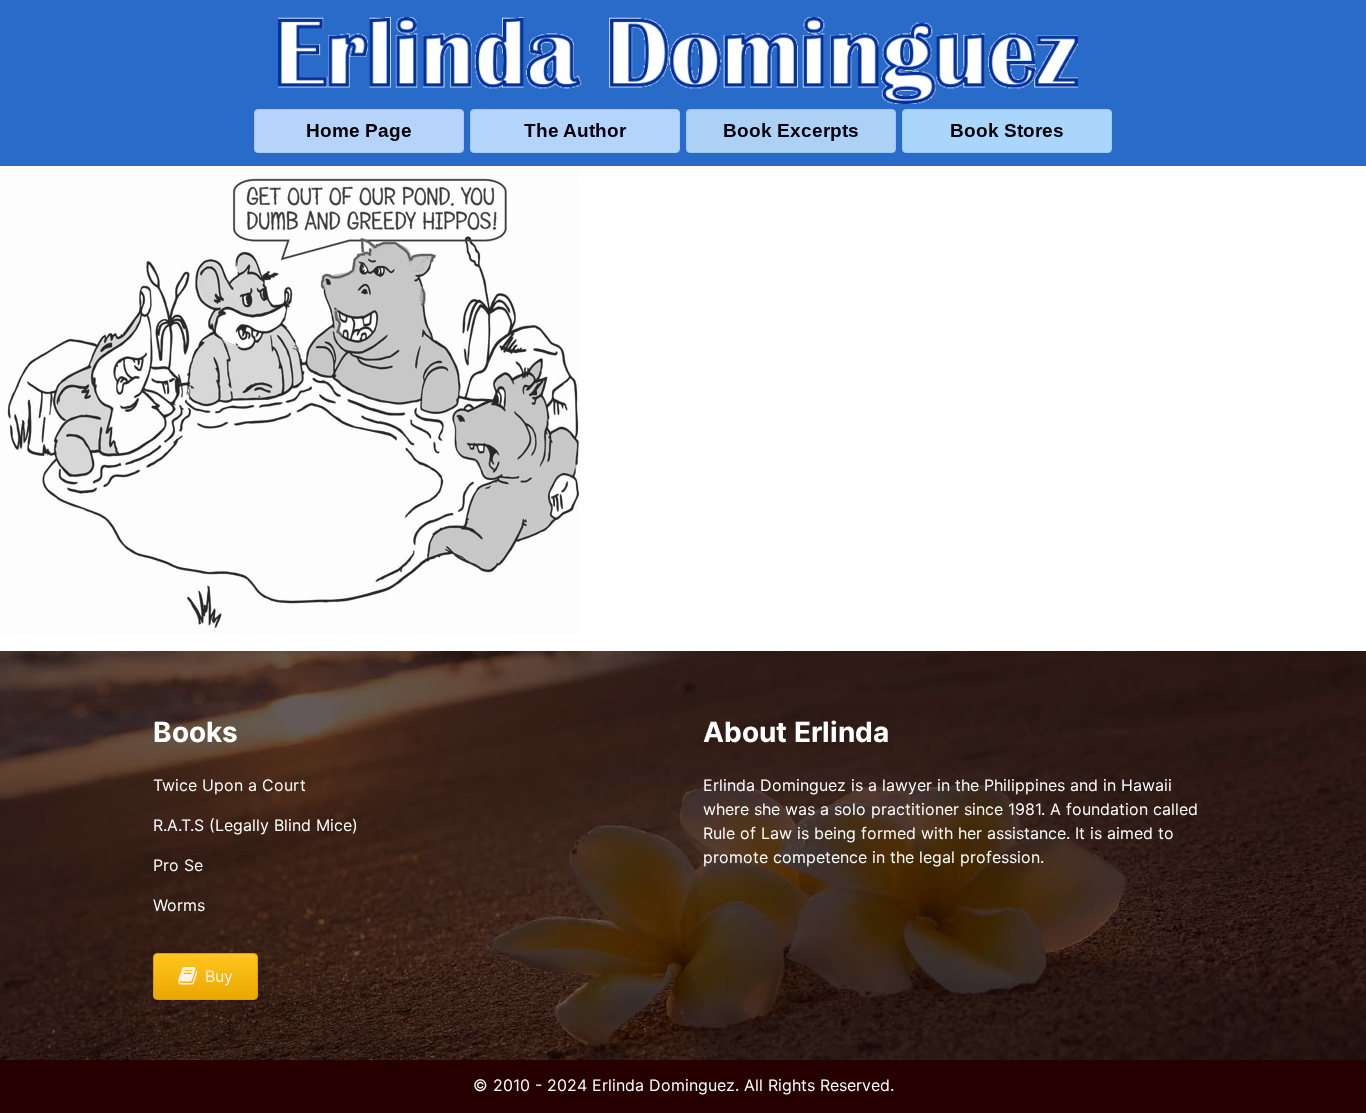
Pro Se (178, 865)
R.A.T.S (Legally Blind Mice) (255, 825)
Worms (179, 905)
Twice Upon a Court (229, 785)
